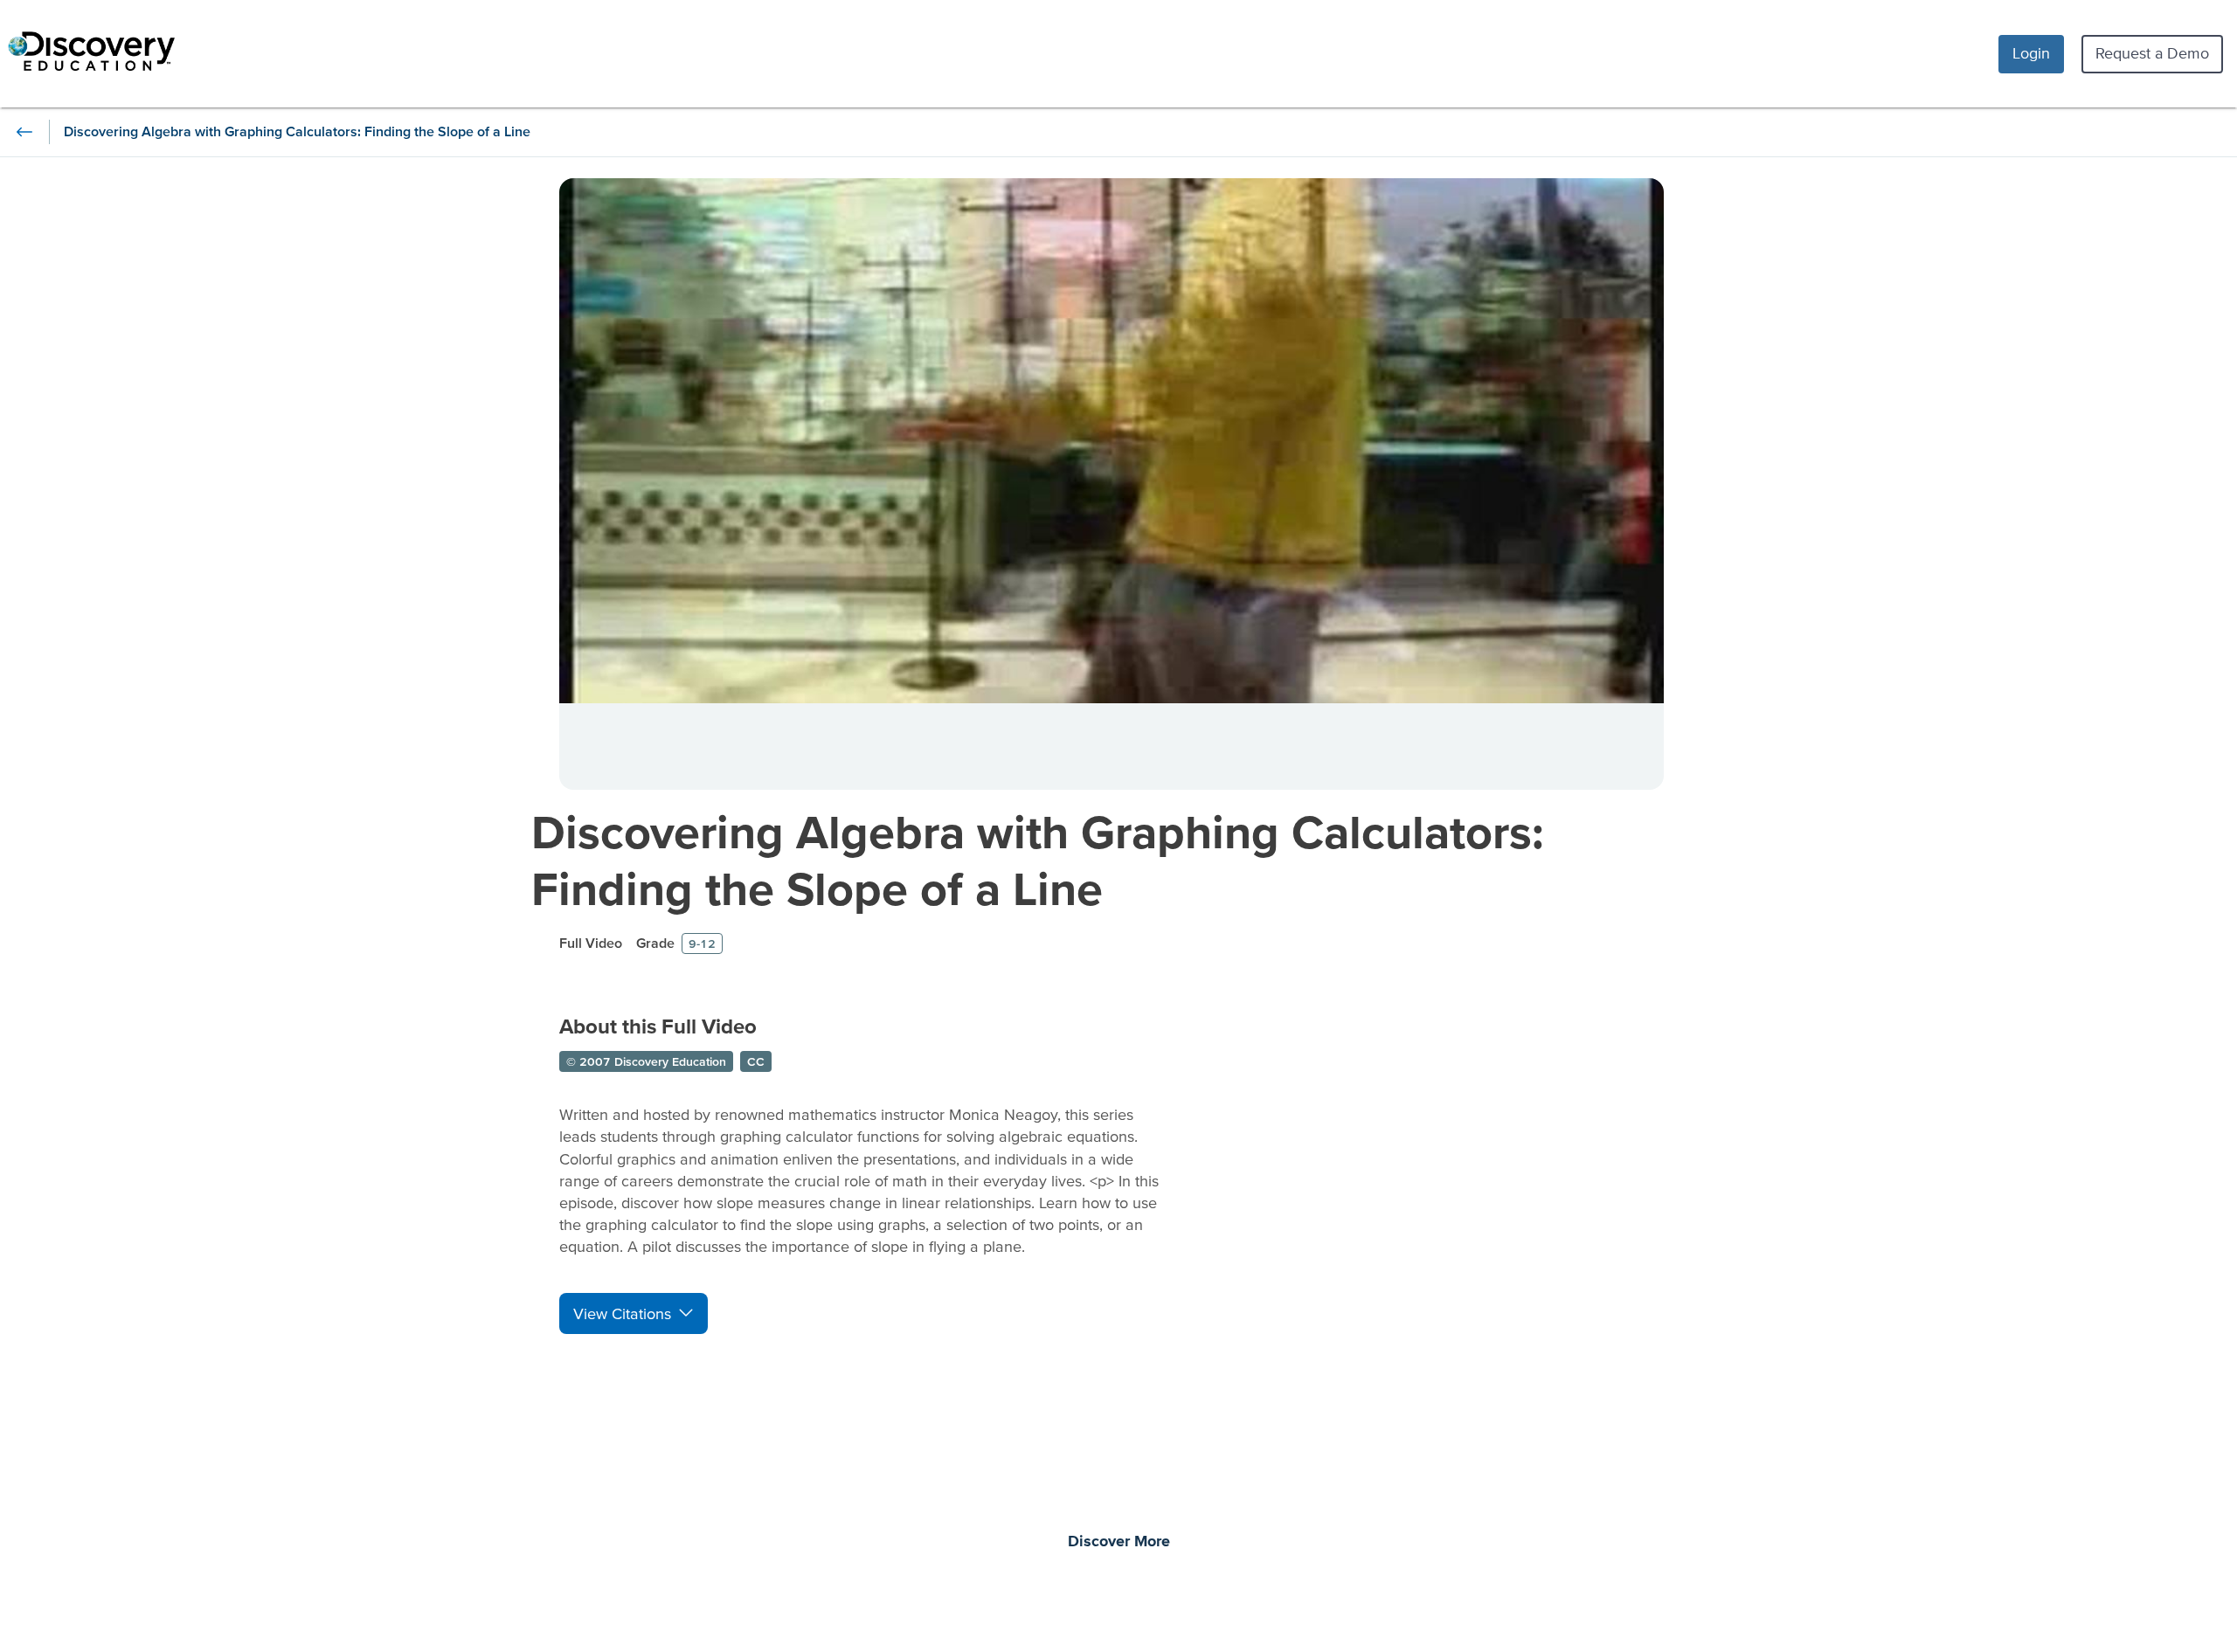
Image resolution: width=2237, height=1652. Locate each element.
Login (2031, 53)
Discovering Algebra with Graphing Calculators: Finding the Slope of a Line (1038, 860)
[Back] (24, 132)
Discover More (1119, 1542)
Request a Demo (2152, 53)
